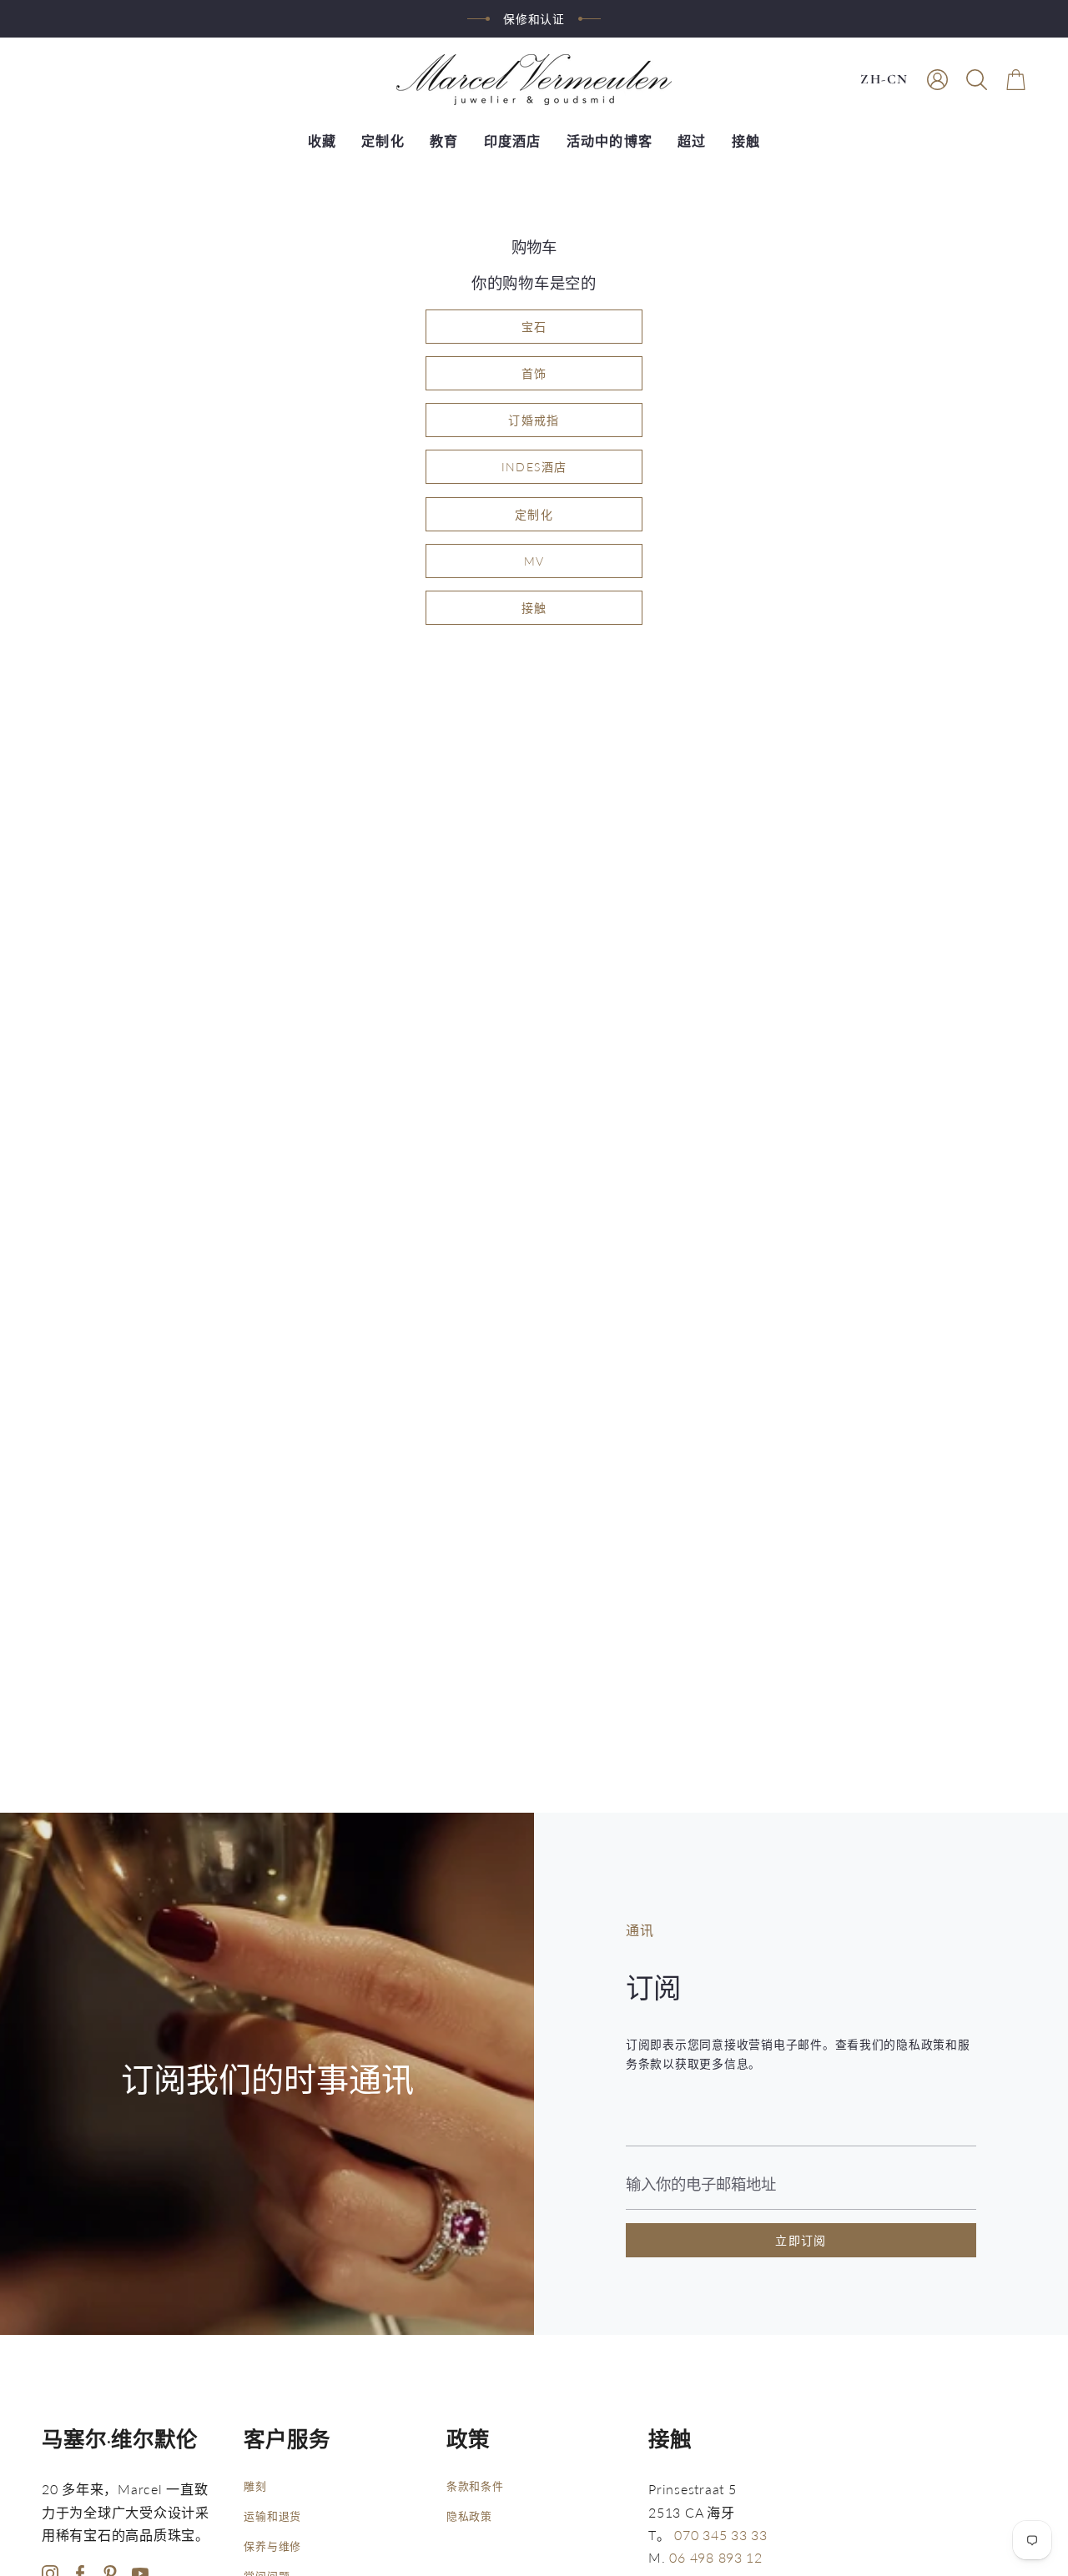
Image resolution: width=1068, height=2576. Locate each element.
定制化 (534, 514)
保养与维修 (272, 2546)
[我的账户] (937, 80)
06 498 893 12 (716, 2557)
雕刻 (255, 2486)
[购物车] (1016, 80)
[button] (977, 80)
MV (534, 561)
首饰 (534, 373)
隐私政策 (469, 2516)
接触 (534, 608)
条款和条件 (475, 2486)
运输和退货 (272, 2516)
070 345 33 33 (721, 2535)
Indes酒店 (534, 467)
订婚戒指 (534, 420)
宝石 (534, 327)
